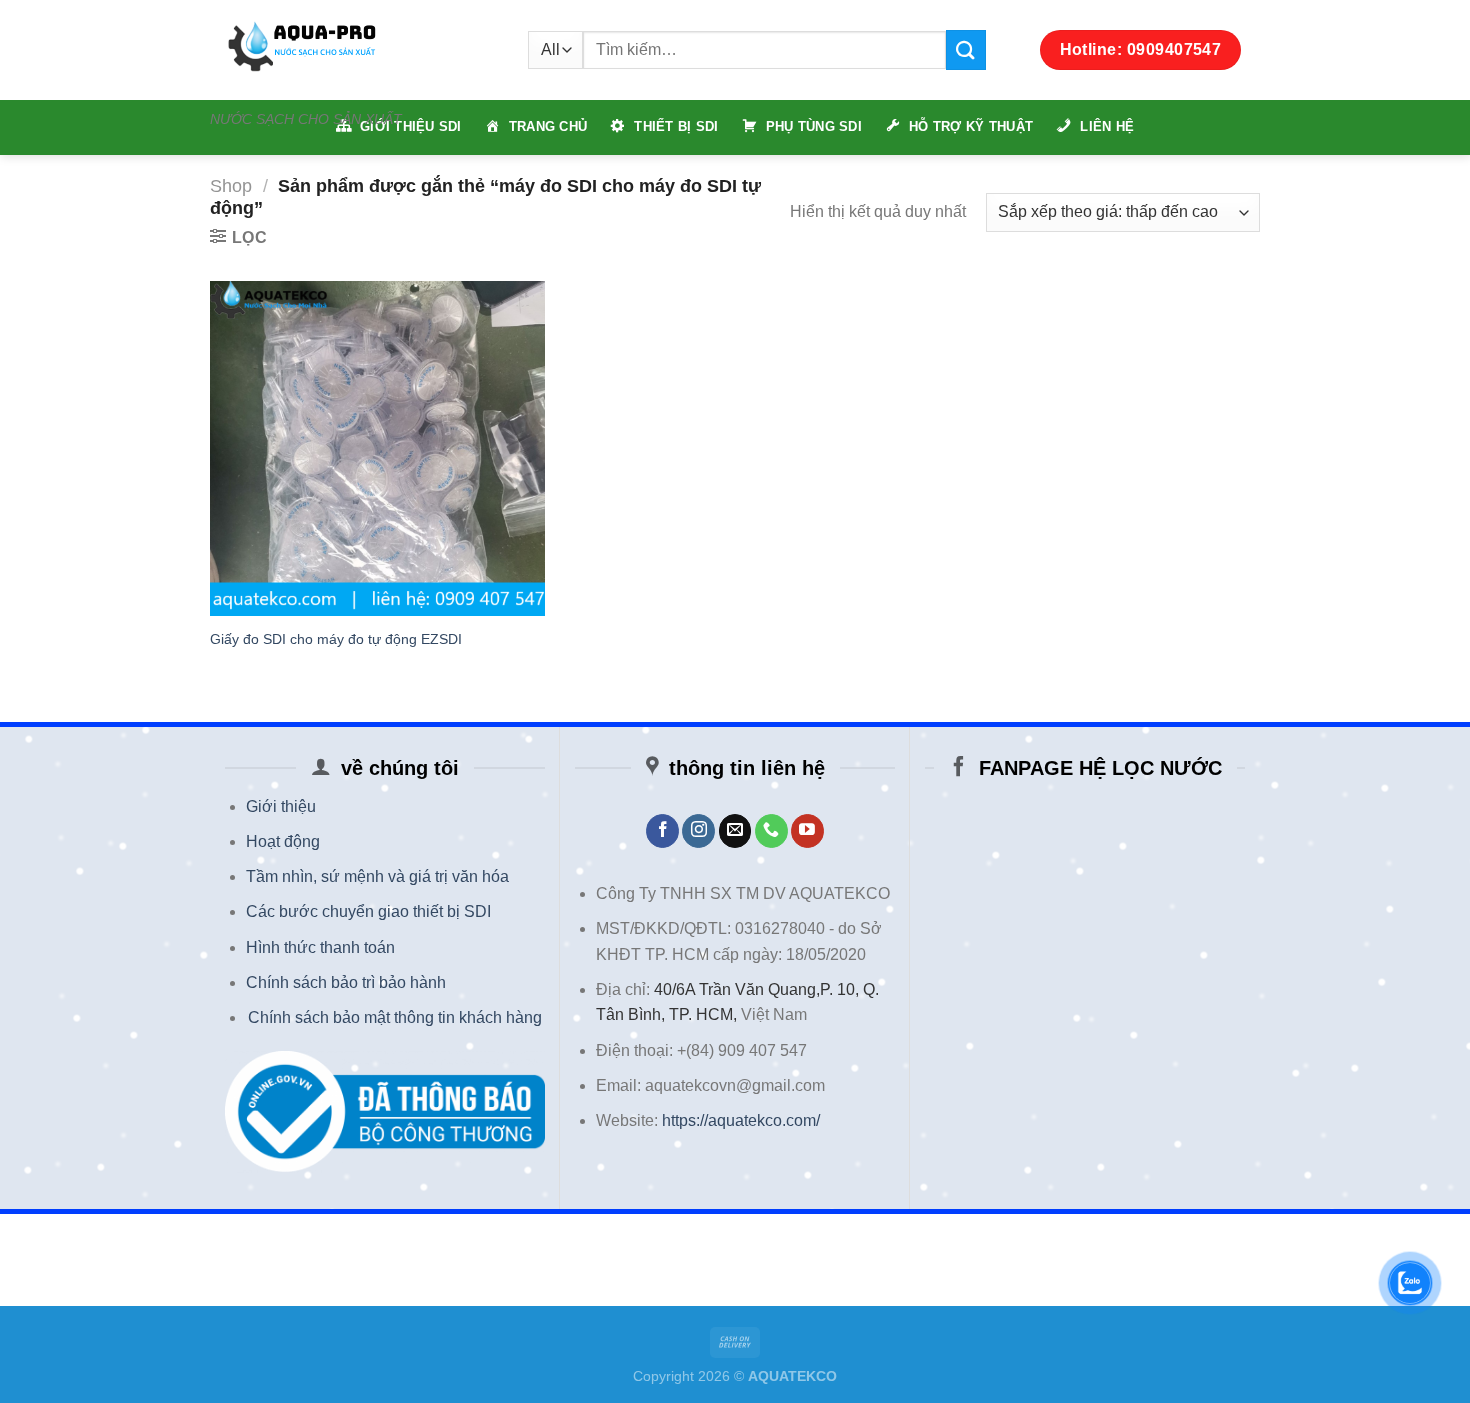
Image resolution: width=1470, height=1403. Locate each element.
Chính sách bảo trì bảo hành (346, 982)
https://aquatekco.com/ (741, 1120)
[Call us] (771, 831)
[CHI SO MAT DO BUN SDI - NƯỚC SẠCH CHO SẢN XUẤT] (354, 50)
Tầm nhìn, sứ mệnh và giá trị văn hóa (377, 876)
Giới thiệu (281, 806)
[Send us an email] (735, 831)
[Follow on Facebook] (662, 831)
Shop (231, 185)
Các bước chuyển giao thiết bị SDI (368, 911)
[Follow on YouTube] (807, 831)
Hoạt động (283, 841)
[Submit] (966, 49)
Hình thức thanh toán (320, 947)
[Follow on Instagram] (698, 831)
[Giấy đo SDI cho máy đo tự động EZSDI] (377, 448)
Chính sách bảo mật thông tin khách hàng (395, 1017)
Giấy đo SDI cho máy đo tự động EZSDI (336, 639)
